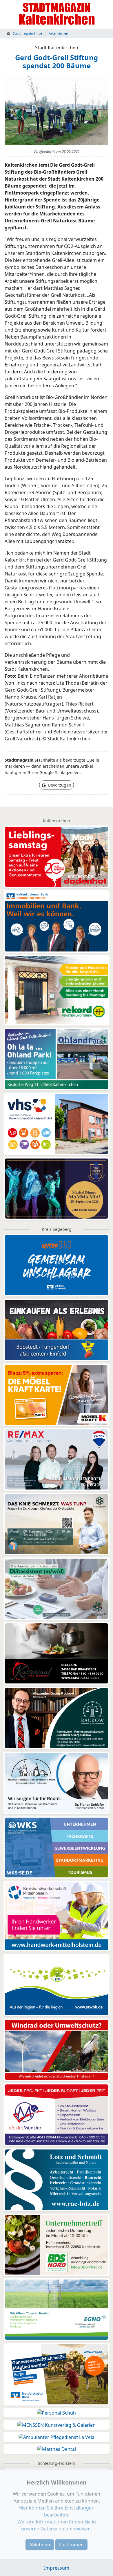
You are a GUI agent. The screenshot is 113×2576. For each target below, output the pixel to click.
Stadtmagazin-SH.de (27, 33)
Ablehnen (40, 2545)
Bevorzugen (59, 785)
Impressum (57, 2568)
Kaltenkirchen (58, 33)
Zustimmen (71, 2545)
